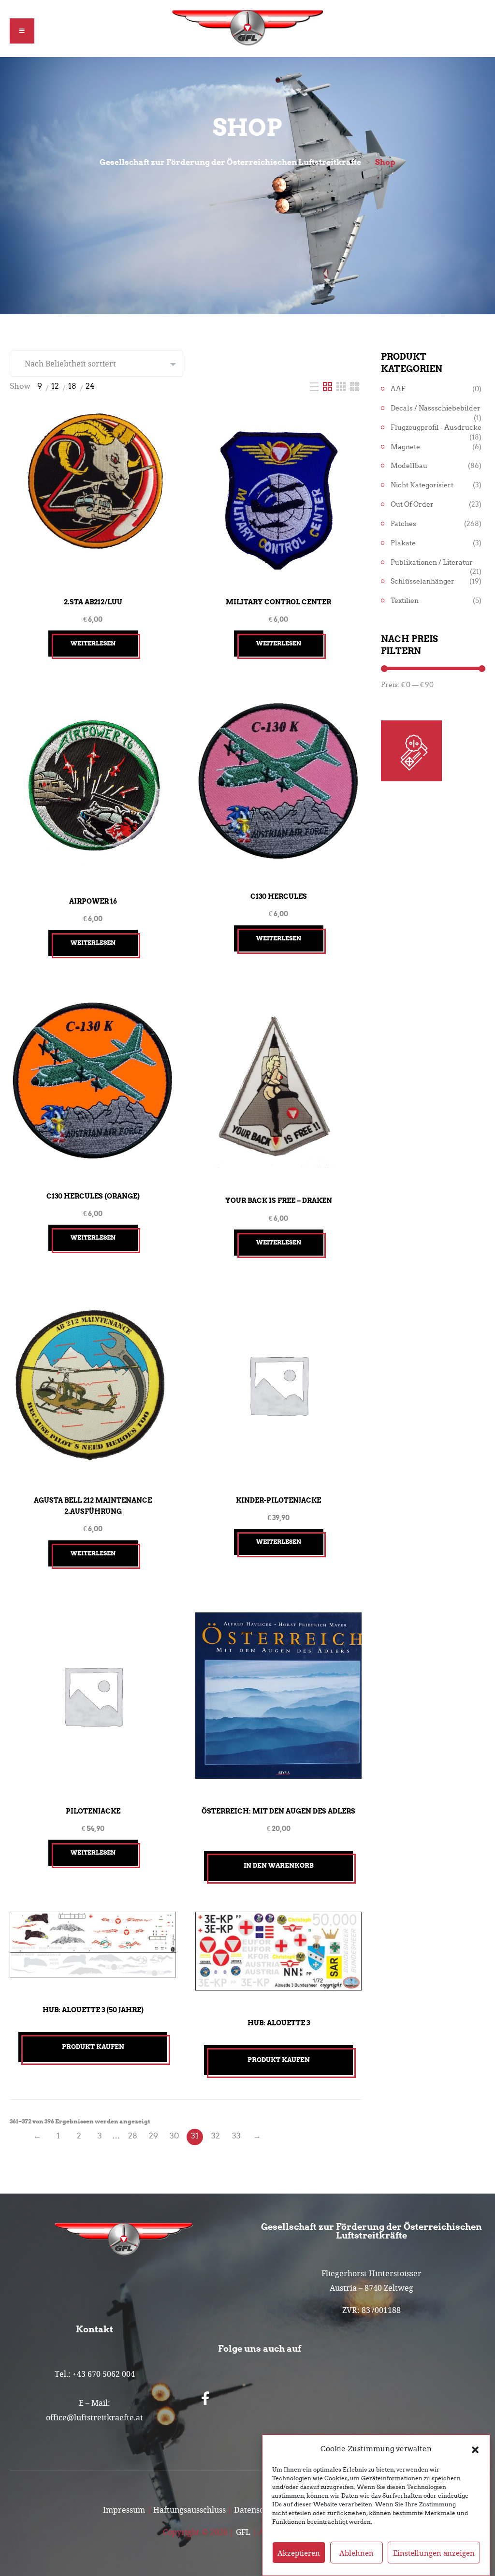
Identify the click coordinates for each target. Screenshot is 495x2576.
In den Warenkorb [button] (279, 1866)
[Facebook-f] (205, 2399)
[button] (475, 2449)
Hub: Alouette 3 (279, 2023)
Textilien (405, 601)
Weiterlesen (93, 643)
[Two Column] (328, 386)
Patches (403, 524)
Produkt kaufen (93, 2047)
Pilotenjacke (93, 1811)
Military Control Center (278, 602)
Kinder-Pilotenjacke (278, 1500)
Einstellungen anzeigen (434, 2553)
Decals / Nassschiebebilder (436, 408)
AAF (398, 389)
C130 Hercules (279, 896)
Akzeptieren (299, 2553)
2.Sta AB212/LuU (93, 602)
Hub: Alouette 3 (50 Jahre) (93, 2010)
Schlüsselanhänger (422, 581)
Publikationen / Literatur (432, 563)
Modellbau (409, 466)
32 (216, 2136)
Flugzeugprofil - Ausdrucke (436, 428)
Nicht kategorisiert (422, 485)
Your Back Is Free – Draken (279, 1200)
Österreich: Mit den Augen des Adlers (278, 1811)
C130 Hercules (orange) (93, 1196)
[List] (315, 386)
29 (153, 2136)
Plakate (403, 543)
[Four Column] (355, 386)
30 (174, 2136)
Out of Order (412, 505)
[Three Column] (342, 386)
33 (236, 2136)
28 (133, 2136)
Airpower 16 (93, 901)
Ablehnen (357, 2553)
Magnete (405, 447)
